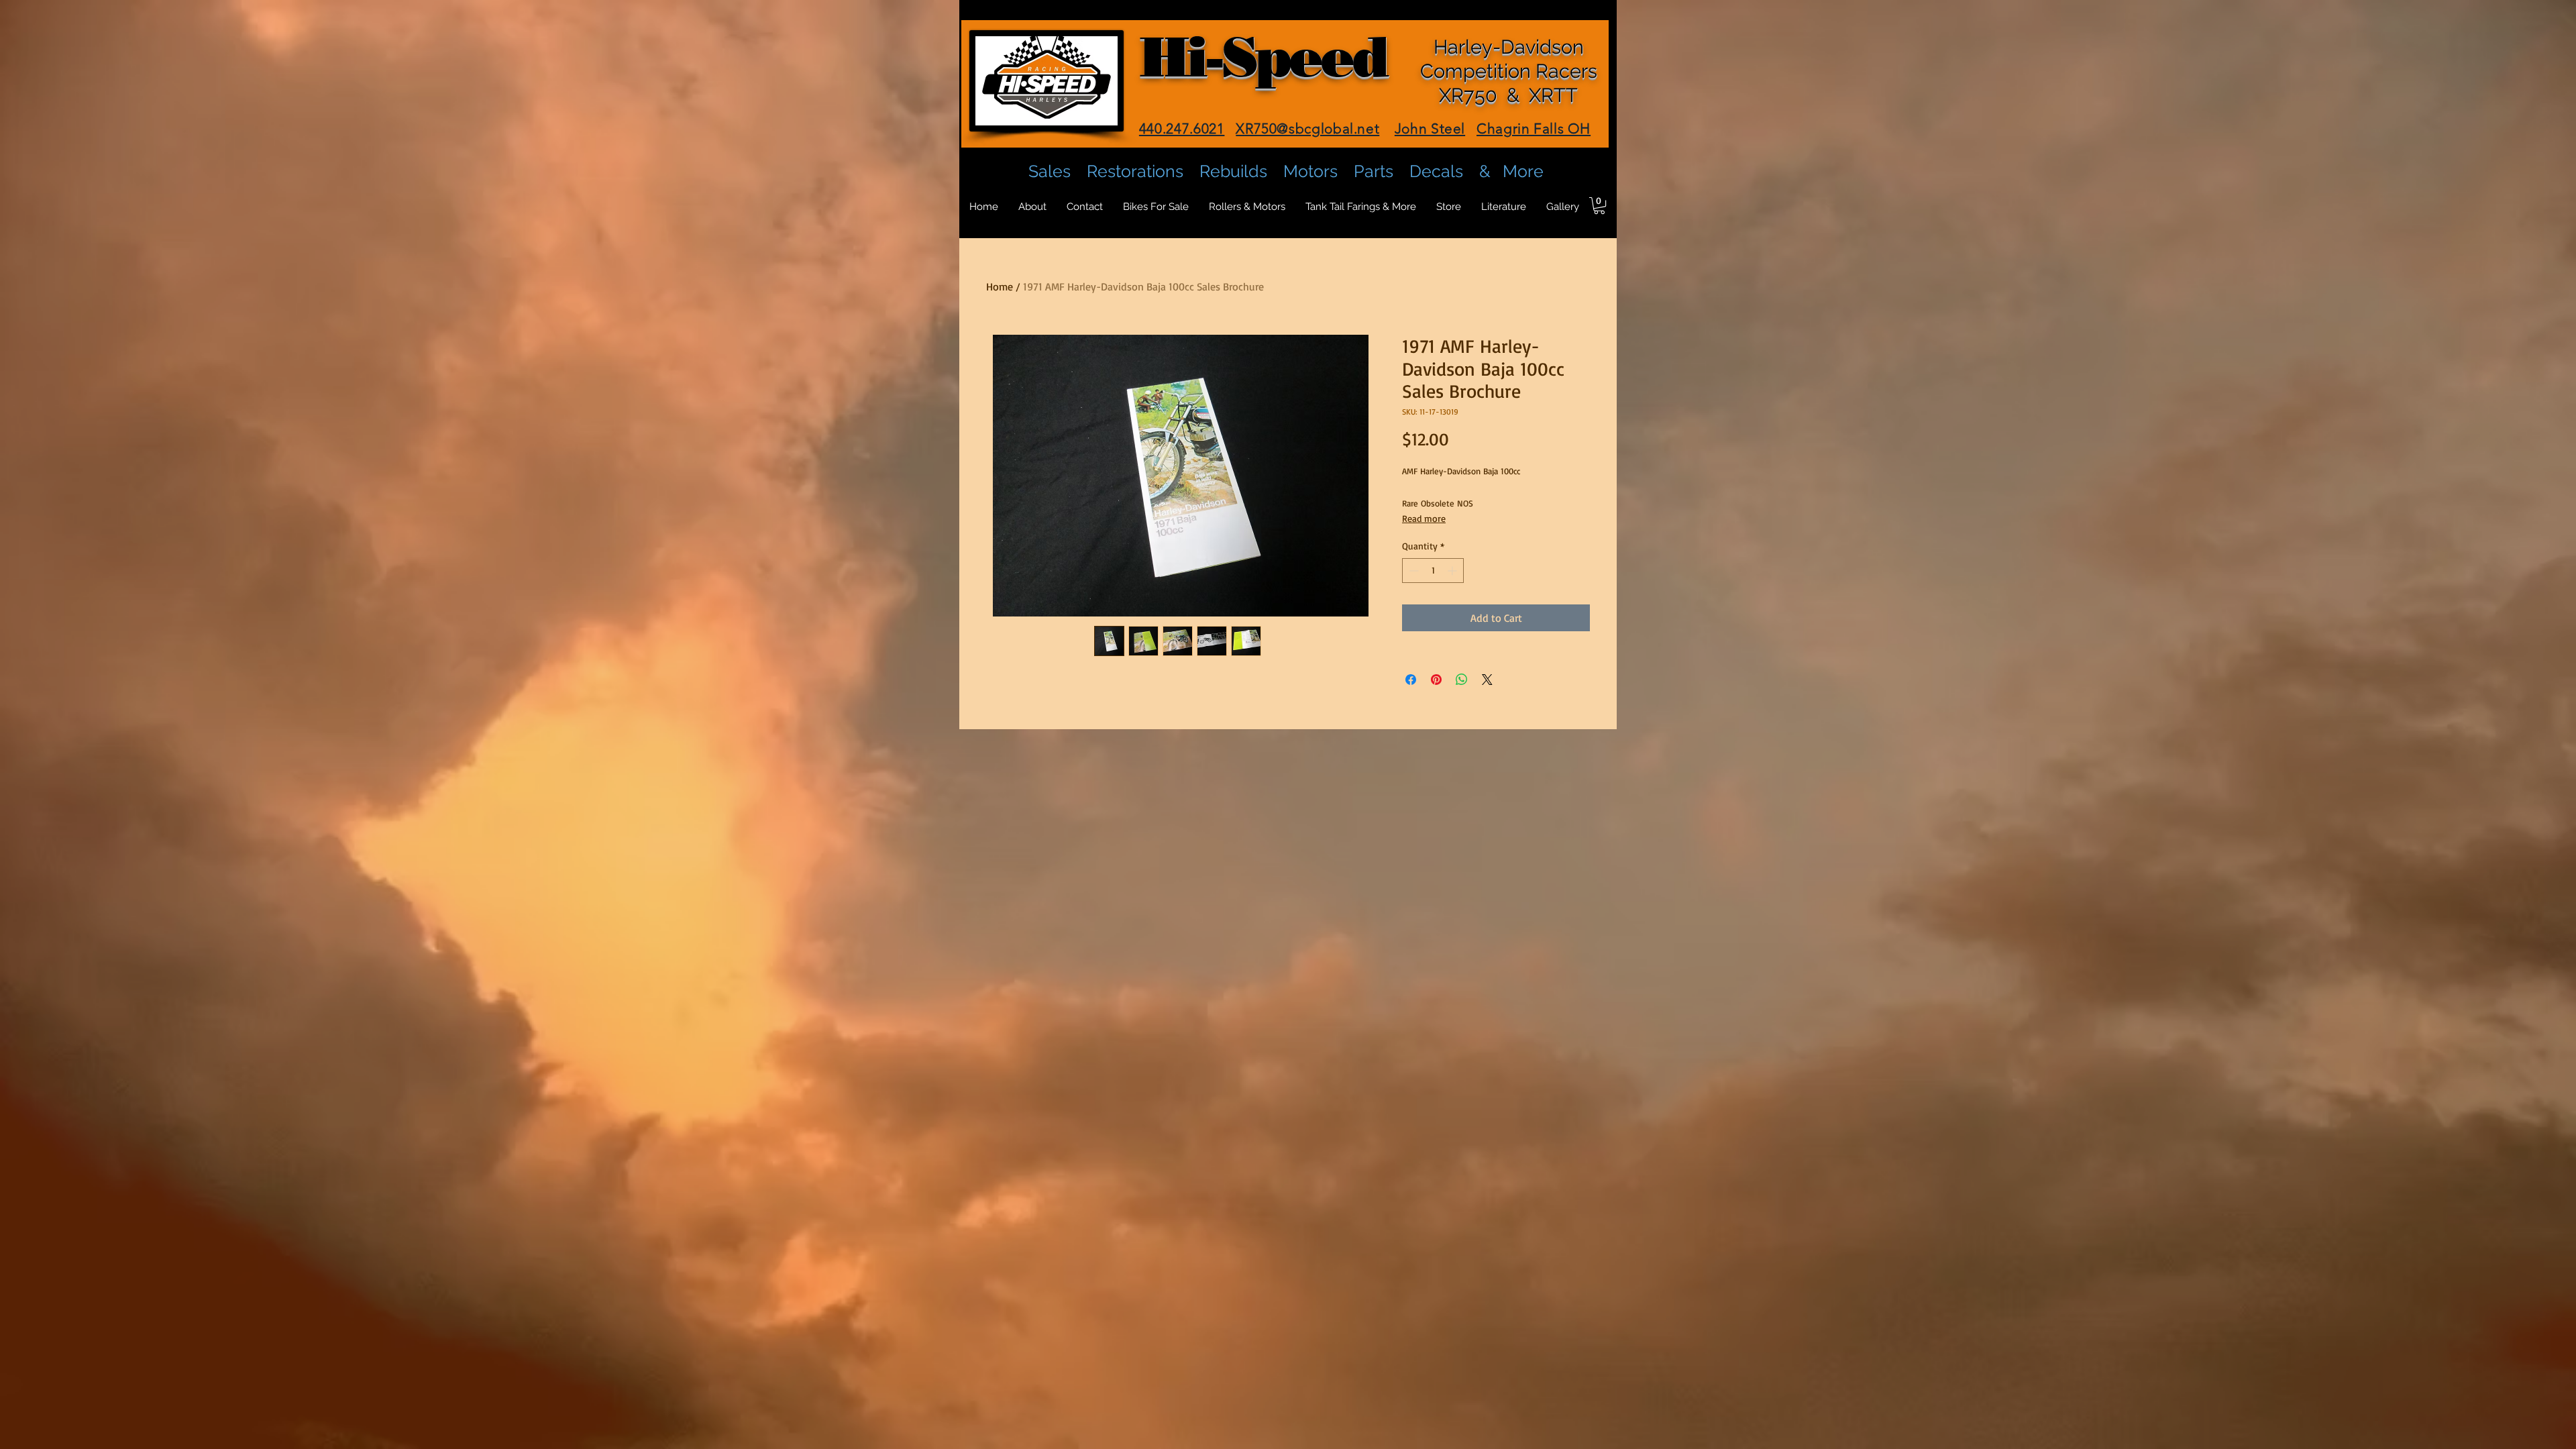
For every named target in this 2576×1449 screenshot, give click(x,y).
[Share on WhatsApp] (1462, 680)
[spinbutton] (1433, 571)
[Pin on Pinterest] (1436, 680)
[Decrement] (1412, 571)
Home (1000, 286)
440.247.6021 (1182, 128)
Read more (1424, 518)
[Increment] (1453, 571)
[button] (1599, 206)
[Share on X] (1487, 680)
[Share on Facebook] (1411, 680)
